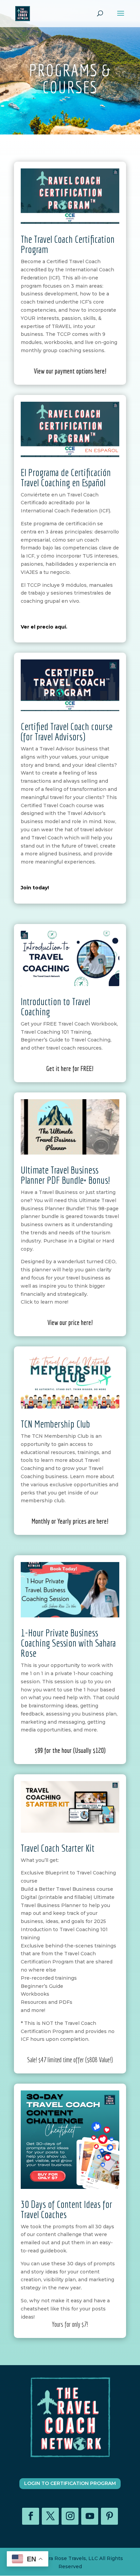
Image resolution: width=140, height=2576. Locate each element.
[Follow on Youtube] (90, 2516)
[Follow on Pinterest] (109, 2516)
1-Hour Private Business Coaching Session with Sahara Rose (68, 1643)
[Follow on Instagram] (70, 2516)
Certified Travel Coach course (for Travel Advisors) (67, 731)
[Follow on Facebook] (31, 2516)
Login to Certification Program (70, 2483)
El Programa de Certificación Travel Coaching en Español (66, 477)
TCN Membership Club (55, 1424)
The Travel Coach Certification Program (68, 244)
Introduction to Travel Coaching (55, 1006)
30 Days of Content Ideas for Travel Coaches (66, 2209)
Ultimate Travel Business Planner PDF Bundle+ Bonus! (65, 1175)
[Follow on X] (50, 2516)
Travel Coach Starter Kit (58, 1848)
